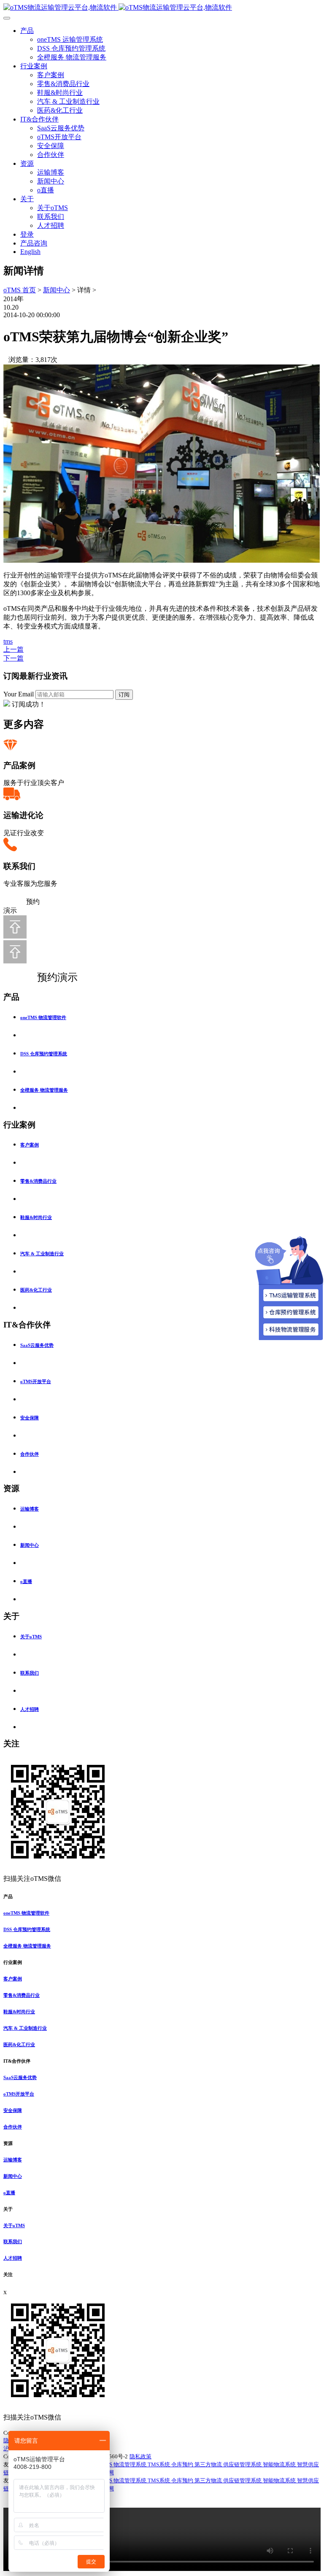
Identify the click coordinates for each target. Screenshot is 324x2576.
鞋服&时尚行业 (60, 93)
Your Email (19, 694)
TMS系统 (159, 2464)
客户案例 (51, 75)
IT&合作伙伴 (39, 119)
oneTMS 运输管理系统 (70, 39)
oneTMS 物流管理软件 (43, 1017)
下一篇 (13, 658)
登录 (27, 234)
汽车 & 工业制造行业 (68, 101)
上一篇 (13, 649)
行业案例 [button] (13, 1962)
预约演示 (49, 977)
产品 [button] (8, 1896)
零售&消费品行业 (63, 84)
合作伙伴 (51, 155)
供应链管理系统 (243, 2464)
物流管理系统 (131, 2464)
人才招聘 (51, 225)
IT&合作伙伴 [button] (17, 2061)
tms (8, 641)
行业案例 (34, 66)
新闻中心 (51, 181)
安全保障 (51, 146)
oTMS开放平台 (59, 137)
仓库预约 (183, 2464)
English (30, 252)
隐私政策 (140, 2456)
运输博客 (51, 172)
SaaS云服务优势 (61, 128)
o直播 (46, 190)
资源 (27, 163)
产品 (27, 31)
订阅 (124, 695)
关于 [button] (8, 2209)
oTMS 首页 (20, 290)
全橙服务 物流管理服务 (72, 57)
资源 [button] (8, 2143)
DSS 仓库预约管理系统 (71, 48)
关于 (27, 199)
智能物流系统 (280, 2464)
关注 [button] (8, 2274)
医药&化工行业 (60, 110)
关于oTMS (53, 208)
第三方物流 (209, 2464)
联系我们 (51, 217)
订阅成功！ (29, 704)
